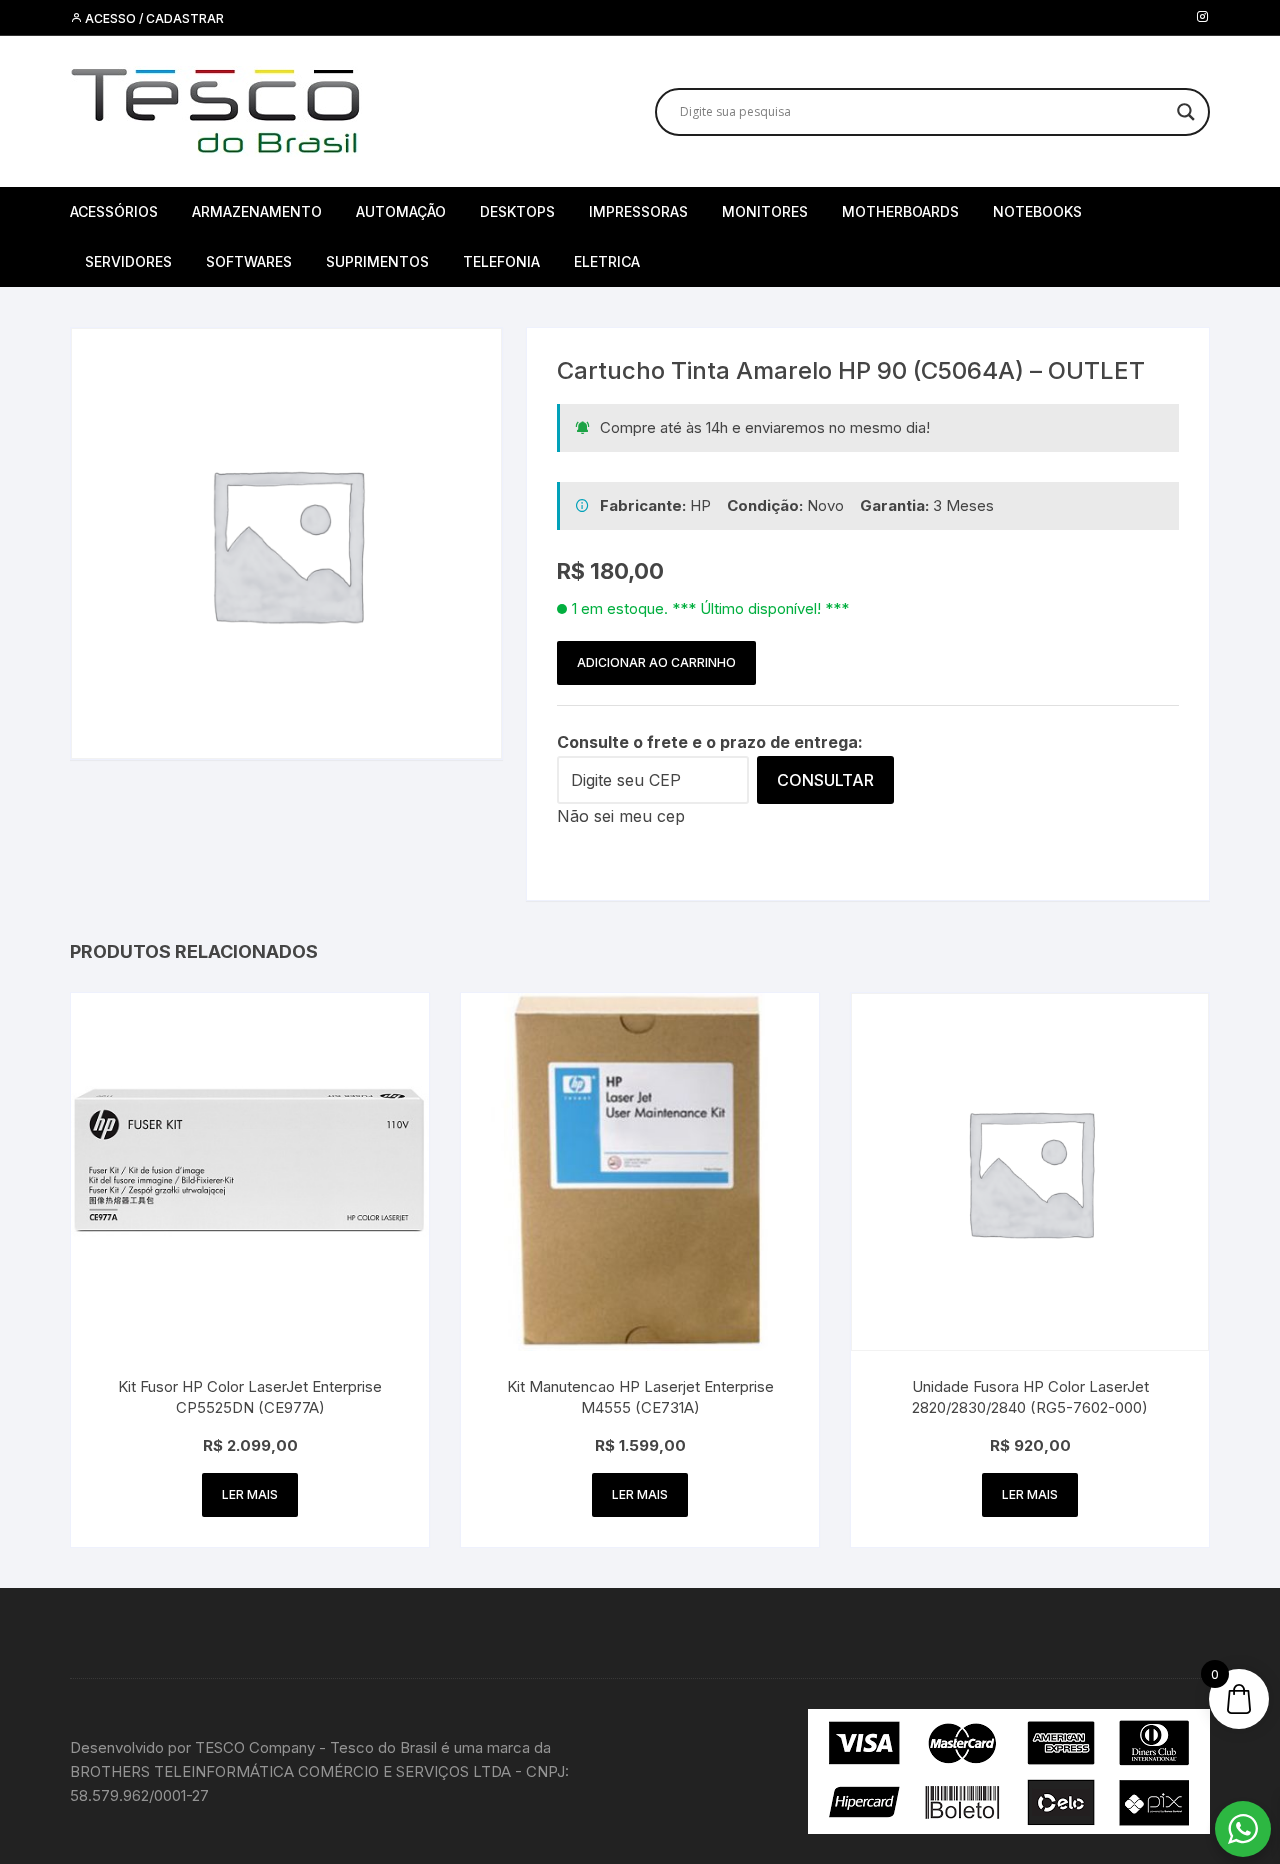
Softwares (249, 261)
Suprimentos (377, 261)
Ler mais (250, 1494)
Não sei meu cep (621, 816)
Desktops (517, 211)
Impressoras (638, 211)
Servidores (128, 261)
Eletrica (607, 261)
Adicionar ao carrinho (656, 662)
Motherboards (900, 211)
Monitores (765, 211)
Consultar (825, 780)
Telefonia (501, 261)
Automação (401, 211)
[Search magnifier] (1186, 112)
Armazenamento (257, 211)
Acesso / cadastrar (153, 18)
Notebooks (1037, 211)
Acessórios (114, 211)
